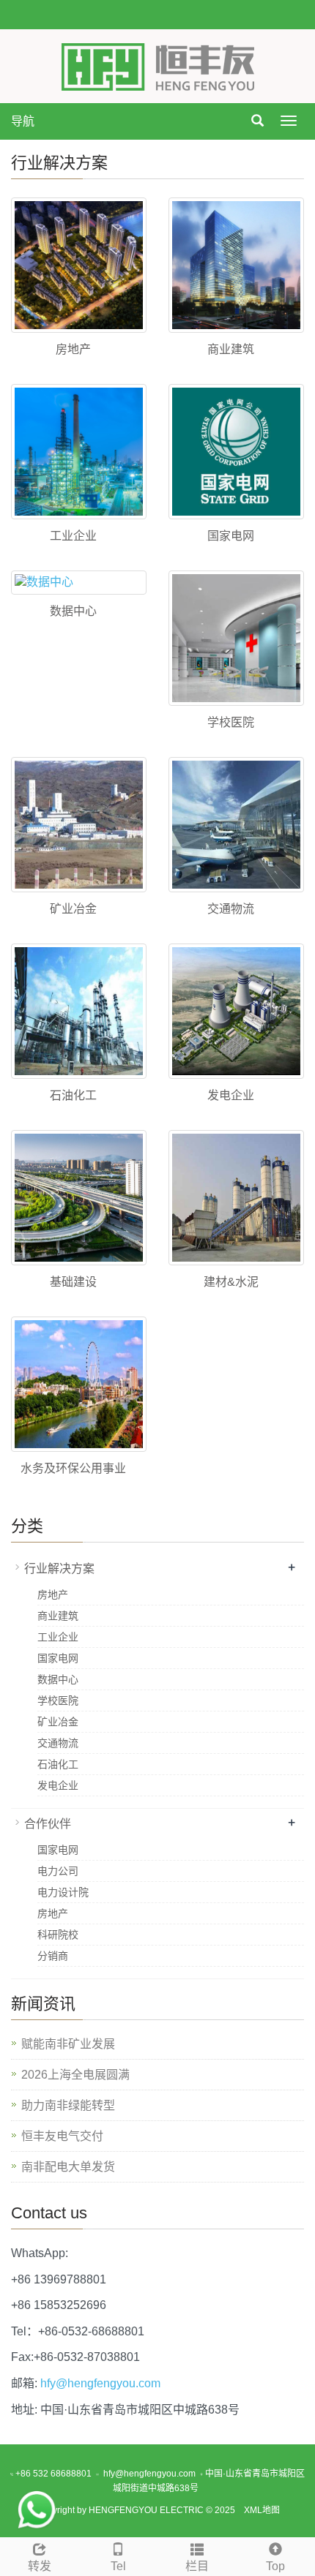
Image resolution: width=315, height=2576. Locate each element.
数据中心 (73, 611)
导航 (23, 121)
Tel (118, 2566)
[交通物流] (236, 825)
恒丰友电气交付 (62, 2136)
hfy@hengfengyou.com (100, 2383)
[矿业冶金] (79, 825)
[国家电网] (236, 452)
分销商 (53, 1956)
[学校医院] (236, 638)
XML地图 (262, 2510)
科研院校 (58, 1935)
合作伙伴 (48, 1824)
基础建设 (73, 1282)
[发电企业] (236, 1011)
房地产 (73, 349)
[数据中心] (79, 583)
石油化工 (73, 1095)
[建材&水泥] (236, 1198)
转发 (40, 2566)
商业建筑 (231, 349)
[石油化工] (79, 1011)
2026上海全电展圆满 (75, 2075)
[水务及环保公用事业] (79, 1384)
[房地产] (79, 265)
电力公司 (58, 1871)
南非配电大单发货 (68, 2167)
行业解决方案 (59, 1568)
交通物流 (231, 909)
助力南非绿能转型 (68, 2105)
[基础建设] (79, 1198)
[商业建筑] (236, 265)
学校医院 (231, 722)
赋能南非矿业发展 (68, 2044)
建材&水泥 (231, 1282)
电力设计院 (63, 1892)
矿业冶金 (73, 909)
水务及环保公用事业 (73, 1468)
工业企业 (73, 536)
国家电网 (231, 536)
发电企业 (231, 1095)
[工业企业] (79, 452)
